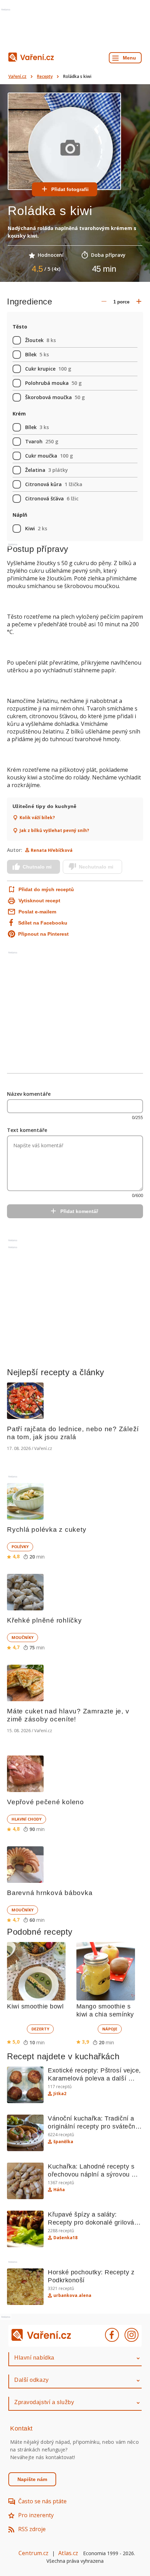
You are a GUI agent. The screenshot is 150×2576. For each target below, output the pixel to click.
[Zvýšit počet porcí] (139, 302)
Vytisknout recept (39, 901)
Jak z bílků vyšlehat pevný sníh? (54, 831)
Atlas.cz (68, 2553)
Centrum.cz (33, 2553)
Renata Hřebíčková (52, 850)
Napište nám (32, 2479)
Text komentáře (27, 1130)
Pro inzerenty (36, 2515)
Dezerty (40, 2029)
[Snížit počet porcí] (104, 302)
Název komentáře (29, 1094)
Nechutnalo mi (96, 867)
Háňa (59, 2190)
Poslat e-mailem (37, 912)
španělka (63, 2142)
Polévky (20, 1547)
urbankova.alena (72, 2296)
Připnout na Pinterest (43, 934)
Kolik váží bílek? (37, 818)
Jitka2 (60, 2094)
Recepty (45, 76)
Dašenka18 (65, 2238)
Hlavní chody (27, 1819)
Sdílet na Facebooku (43, 923)
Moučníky (22, 1637)
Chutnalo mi (37, 867)
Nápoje (110, 2029)
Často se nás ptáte (42, 2501)
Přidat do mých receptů (46, 889)
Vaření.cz (17, 76)
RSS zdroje (32, 2529)
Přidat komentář (79, 1211)
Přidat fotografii (70, 189)
